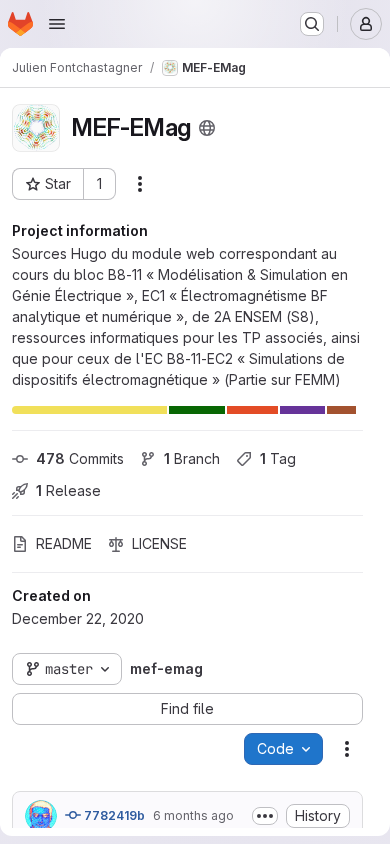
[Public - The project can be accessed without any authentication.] (207, 128)
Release (68, 490)
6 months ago (193, 815)
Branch (192, 458)
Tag (278, 458)
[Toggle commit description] (265, 816)
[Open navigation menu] (57, 24)
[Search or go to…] (312, 24)
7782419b (113, 815)
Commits (80, 458)
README (64, 543)
